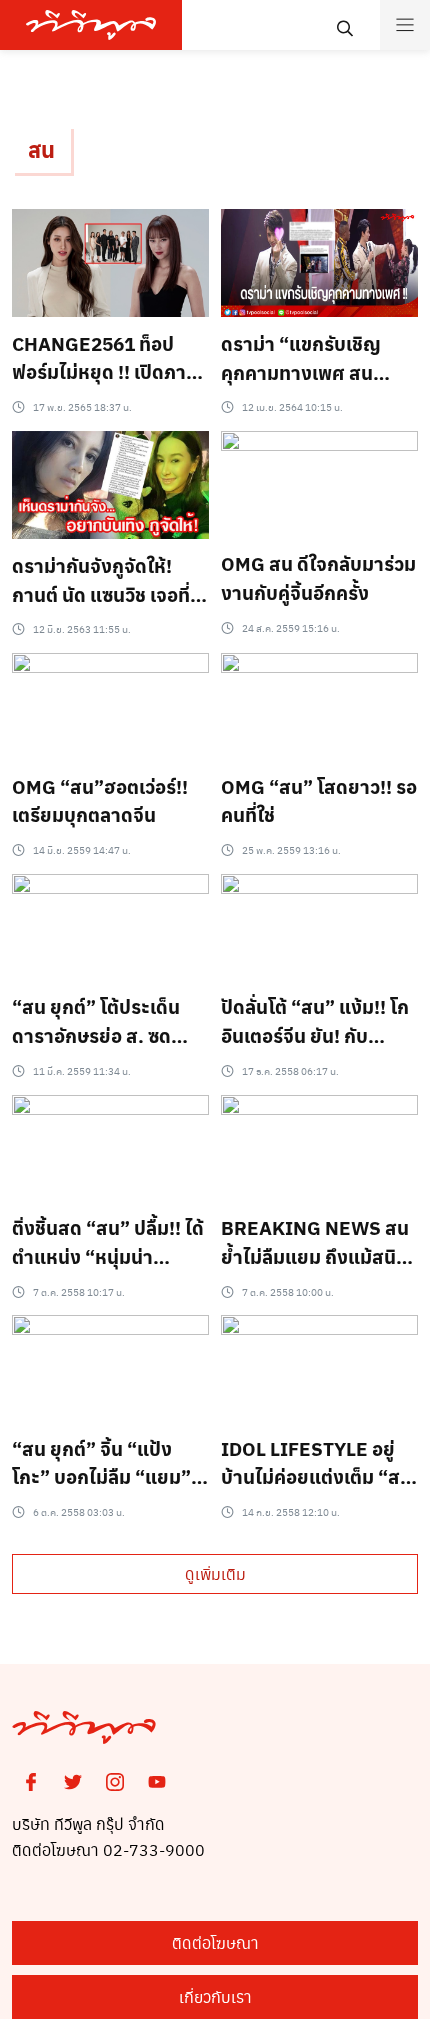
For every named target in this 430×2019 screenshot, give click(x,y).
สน (41, 149)
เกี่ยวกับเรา (215, 1996)
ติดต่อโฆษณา (215, 1942)
